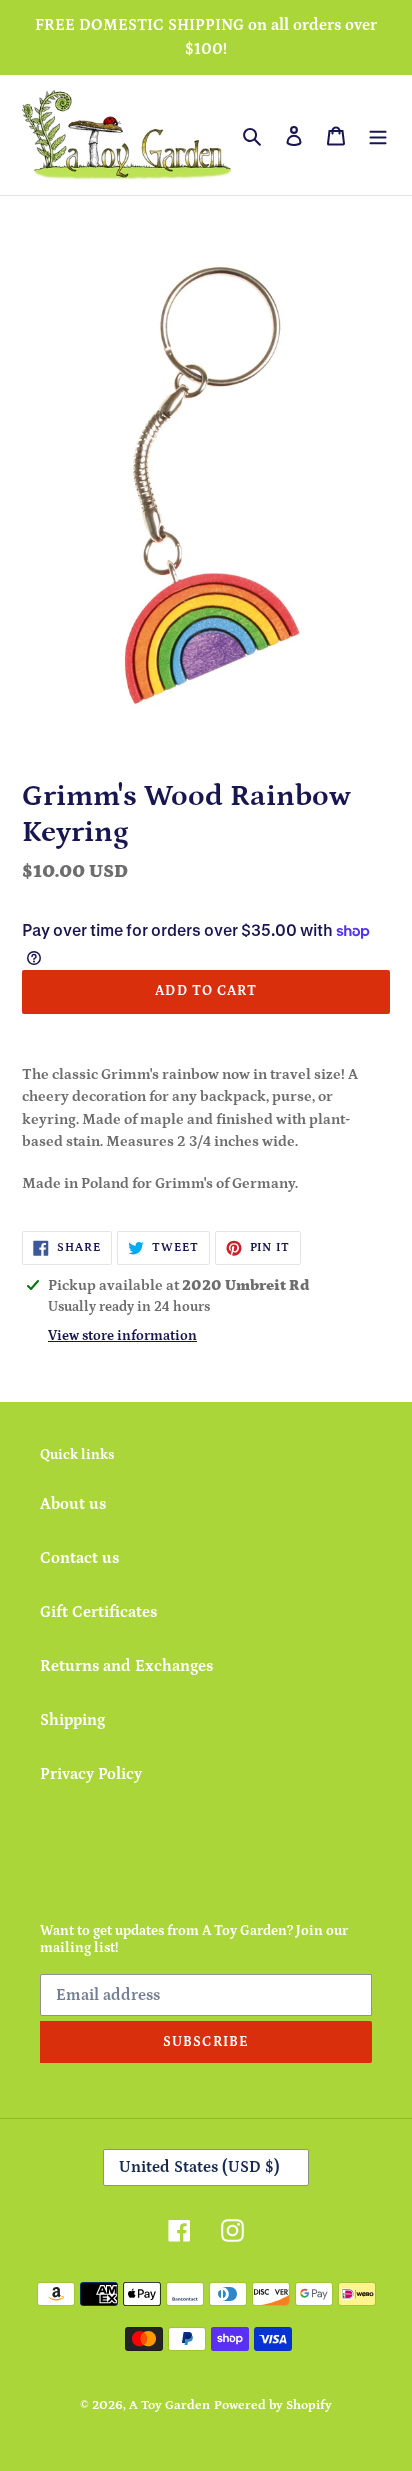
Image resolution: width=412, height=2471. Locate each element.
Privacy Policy (91, 1774)
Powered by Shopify (273, 2405)
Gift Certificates (98, 1612)
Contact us (79, 1558)
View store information (122, 1336)
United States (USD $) (199, 2167)
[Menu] (378, 135)
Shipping (72, 1720)
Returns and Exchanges (126, 1666)
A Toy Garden (169, 2405)
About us (73, 1504)
